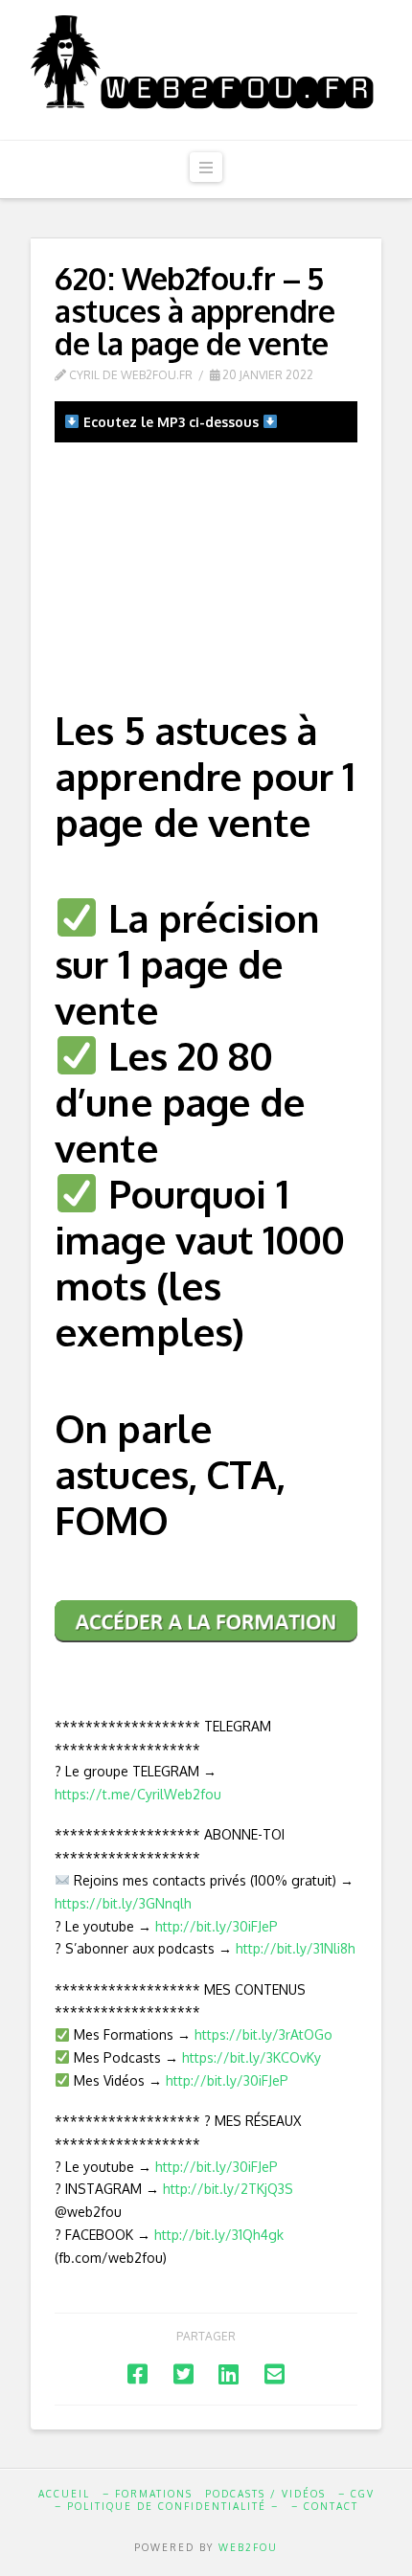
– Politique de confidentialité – (167, 2506)
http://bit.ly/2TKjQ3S (228, 2189)
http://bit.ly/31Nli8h (296, 1948)
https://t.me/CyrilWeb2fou (138, 1794)
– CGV (356, 2494)
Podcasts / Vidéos (265, 2494)
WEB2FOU (248, 2547)
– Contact (325, 2506)
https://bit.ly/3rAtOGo (263, 2034)
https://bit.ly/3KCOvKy (252, 2057)
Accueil (64, 2494)
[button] (206, 167)
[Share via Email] (275, 2373)
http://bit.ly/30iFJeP (217, 1926)
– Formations (148, 2494)
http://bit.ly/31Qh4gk (219, 2235)
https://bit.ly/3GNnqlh (123, 1903)
